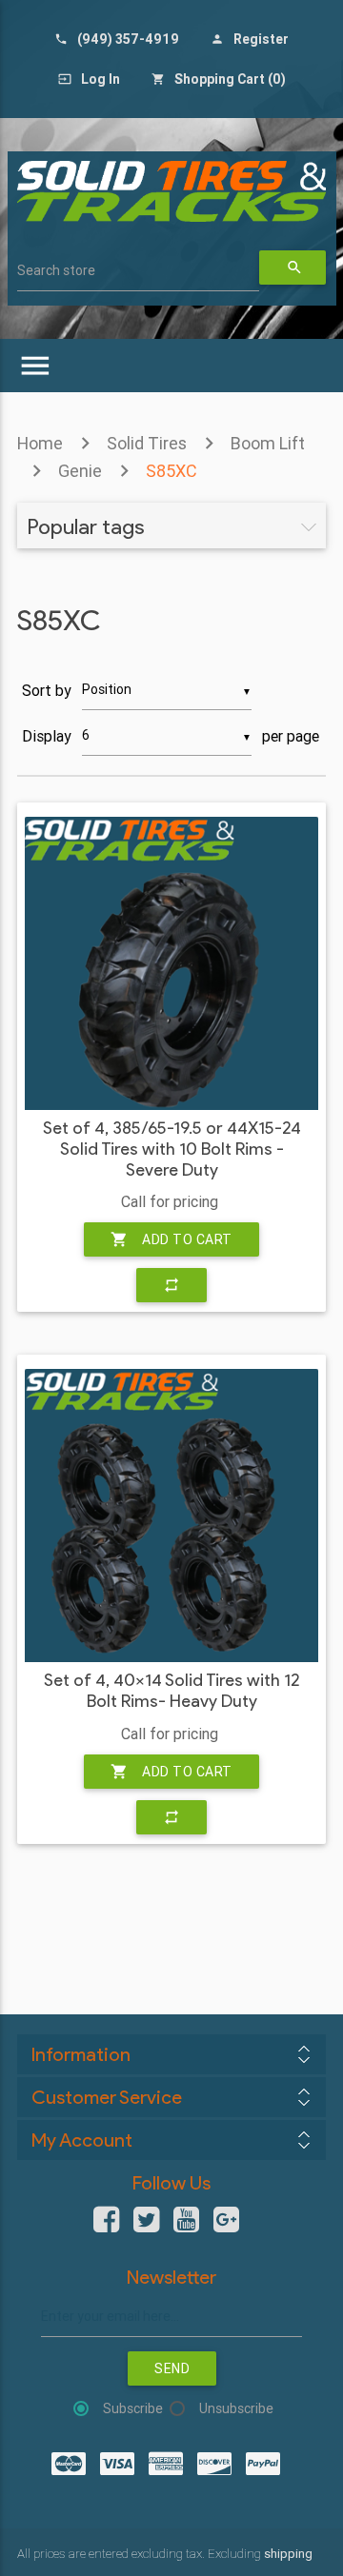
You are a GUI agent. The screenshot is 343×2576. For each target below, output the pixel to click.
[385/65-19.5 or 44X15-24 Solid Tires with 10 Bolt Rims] (171, 963)
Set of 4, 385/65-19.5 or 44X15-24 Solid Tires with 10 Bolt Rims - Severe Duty (172, 1149)
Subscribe (133, 2408)
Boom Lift (268, 443)
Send (172, 2368)
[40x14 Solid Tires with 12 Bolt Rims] (171, 1516)
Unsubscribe (236, 2408)
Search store (56, 270)
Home (40, 443)
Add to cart (171, 1239)
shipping (288, 2554)
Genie (80, 471)
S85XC (171, 471)
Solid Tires (147, 443)
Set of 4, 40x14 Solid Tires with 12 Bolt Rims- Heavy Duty (171, 1691)
